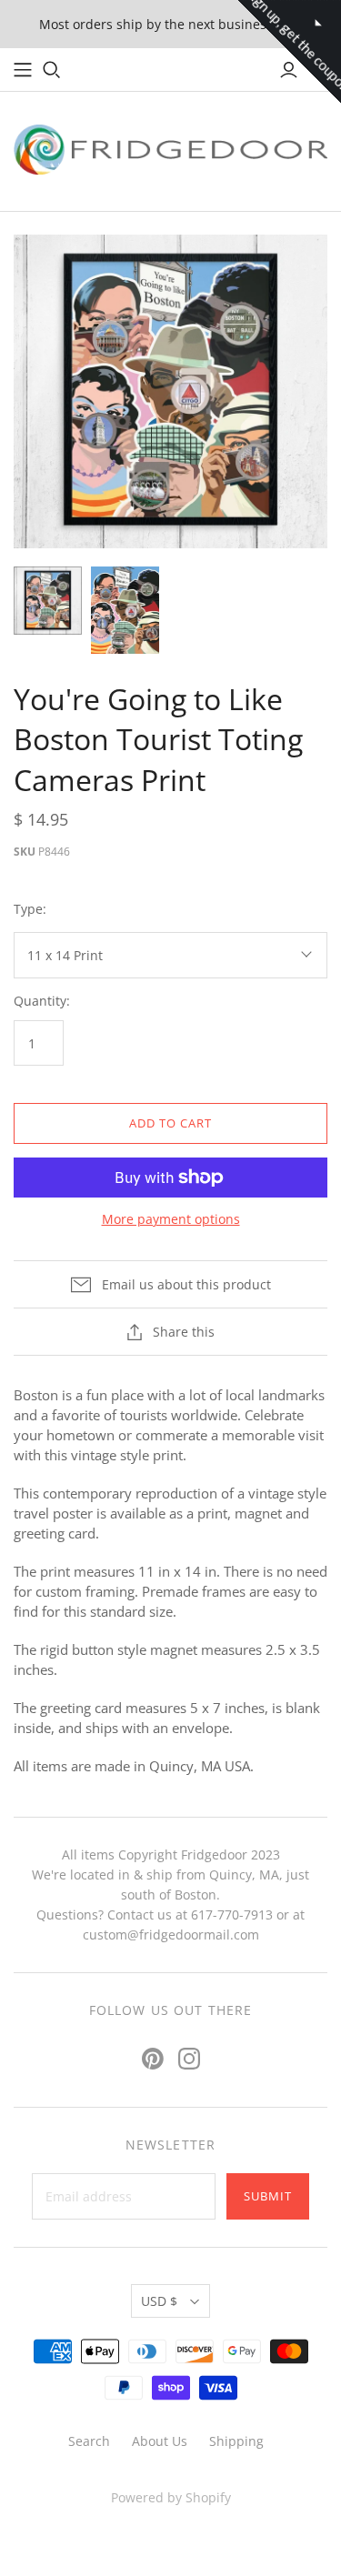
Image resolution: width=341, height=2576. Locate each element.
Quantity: (42, 1001)
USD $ (159, 2301)
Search (89, 2441)
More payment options (171, 1219)
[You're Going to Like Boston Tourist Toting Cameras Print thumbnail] (125, 610)
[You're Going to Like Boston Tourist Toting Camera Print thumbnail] (48, 601)
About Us (160, 2441)
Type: (30, 909)
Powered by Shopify (171, 2497)
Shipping (236, 2441)
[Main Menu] (23, 70)
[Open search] (52, 70)
